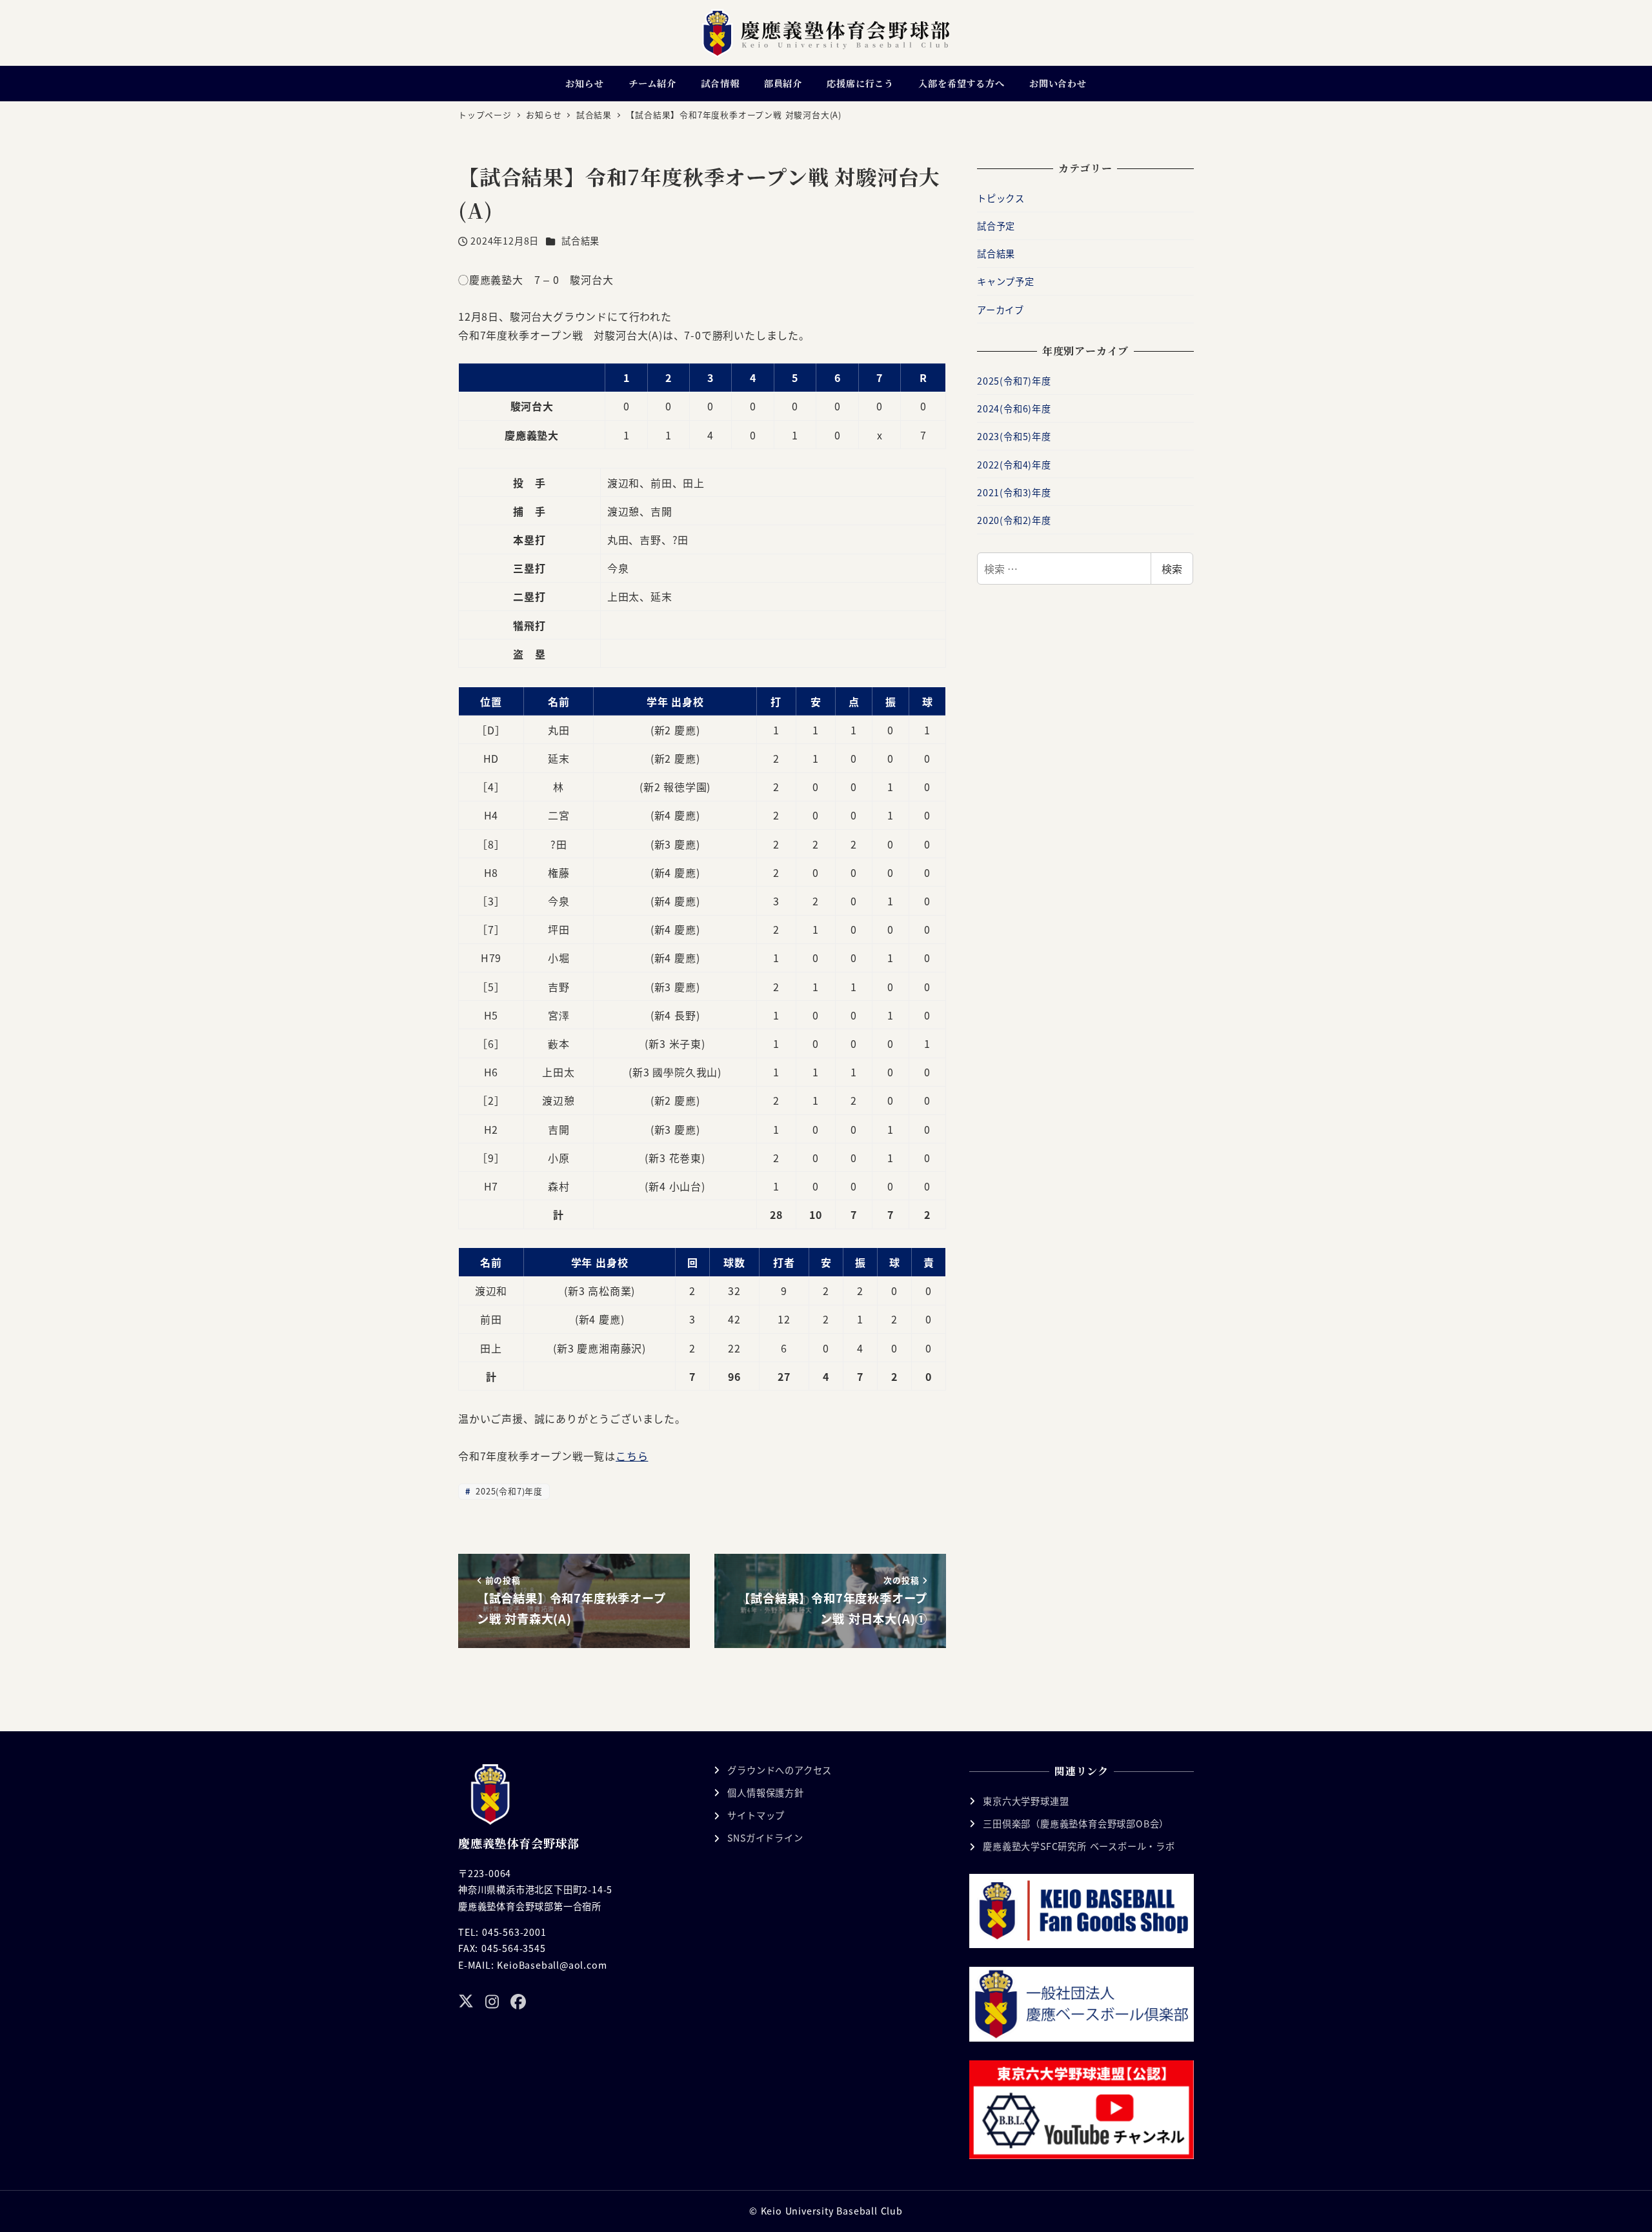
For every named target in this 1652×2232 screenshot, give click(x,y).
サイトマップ (756, 1815)
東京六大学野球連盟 (1026, 1801)
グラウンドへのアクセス (780, 1770)
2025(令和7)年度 (508, 1491)
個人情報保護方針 (765, 1793)
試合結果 (580, 241)
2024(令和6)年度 (1014, 408)
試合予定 (996, 226)
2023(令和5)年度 (1014, 436)
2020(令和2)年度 (1014, 520)
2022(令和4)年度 (1014, 465)
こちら (632, 1456)
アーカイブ (1001, 310)
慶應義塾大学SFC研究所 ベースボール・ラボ (1079, 1846)
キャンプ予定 (1006, 281)
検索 (1172, 568)
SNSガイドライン (765, 1838)
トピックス (1001, 198)
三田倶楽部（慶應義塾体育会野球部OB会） (1076, 1824)
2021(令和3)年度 (1014, 492)
